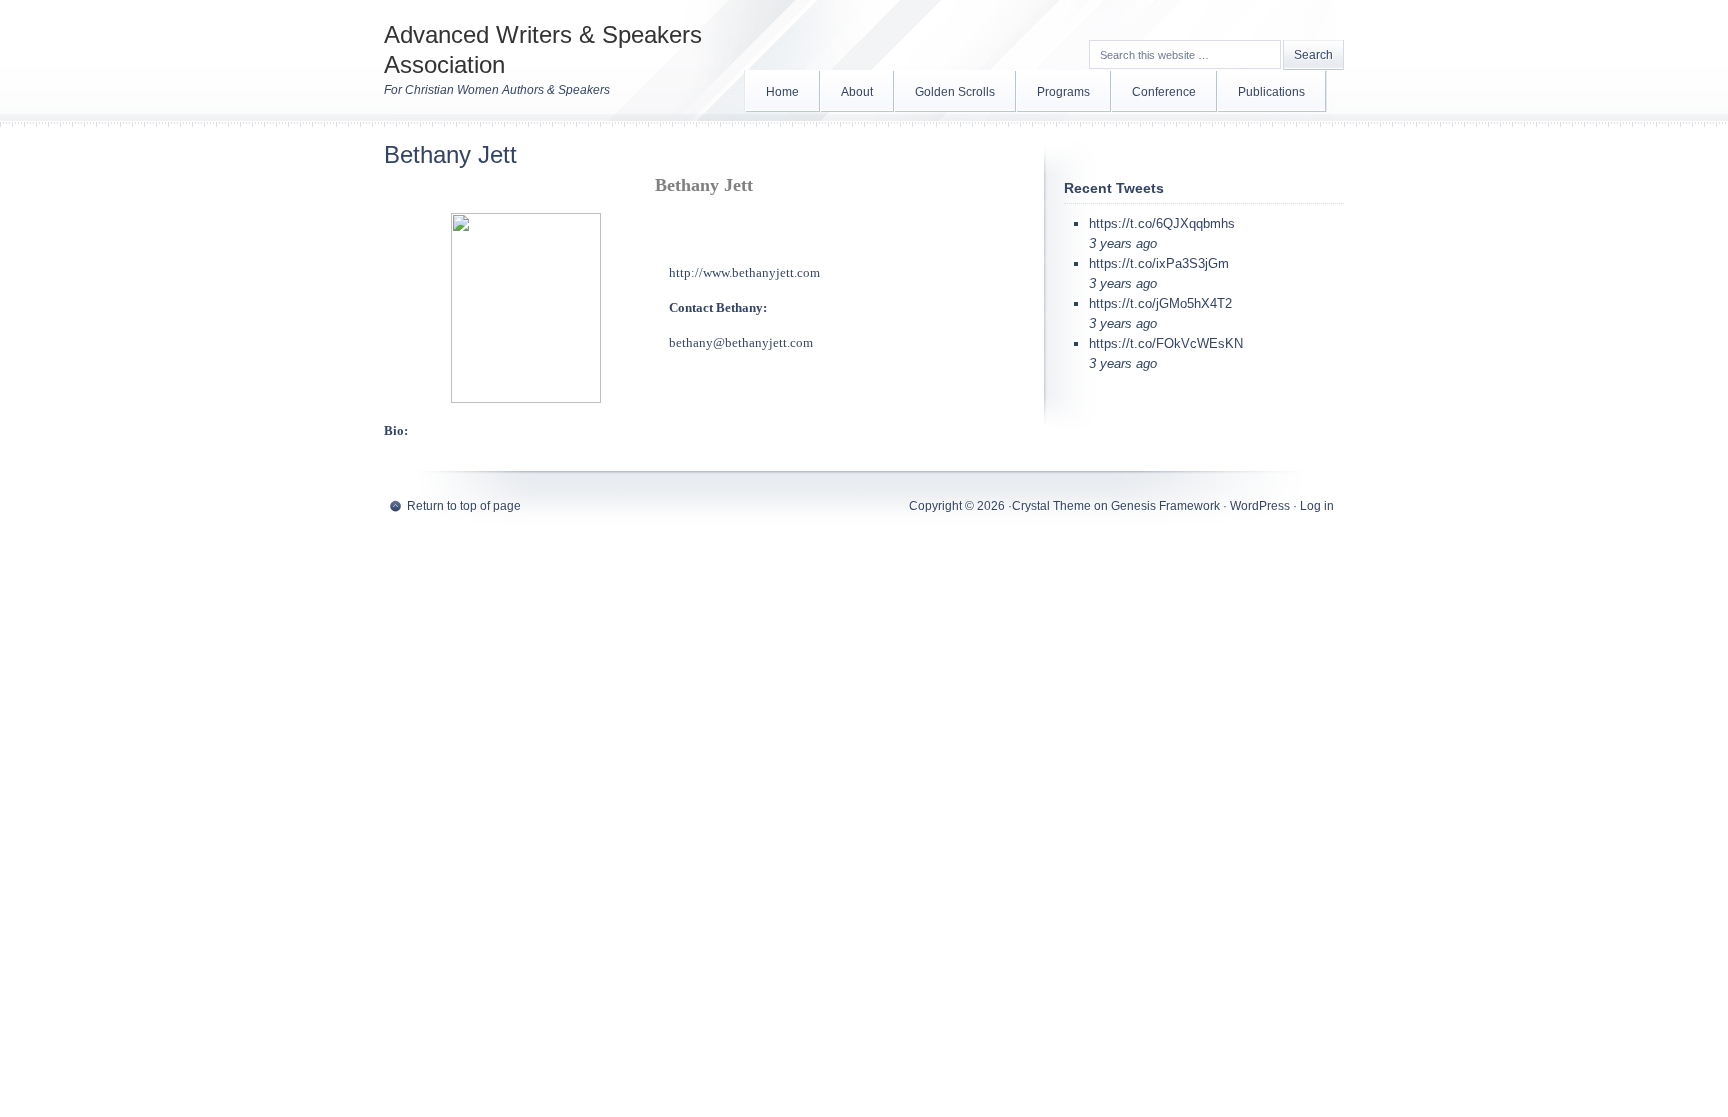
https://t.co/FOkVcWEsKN (1166, 343)
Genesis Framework (1165, 506)
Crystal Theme (1051, 506)
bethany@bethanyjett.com (741, 342)
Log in (1317, 506)
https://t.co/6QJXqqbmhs (1162, 223)
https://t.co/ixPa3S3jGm (1159, 263)
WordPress (1260, 506)
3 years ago (1123, 243)
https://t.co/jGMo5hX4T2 (1160, 303)
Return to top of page (464, 506)
